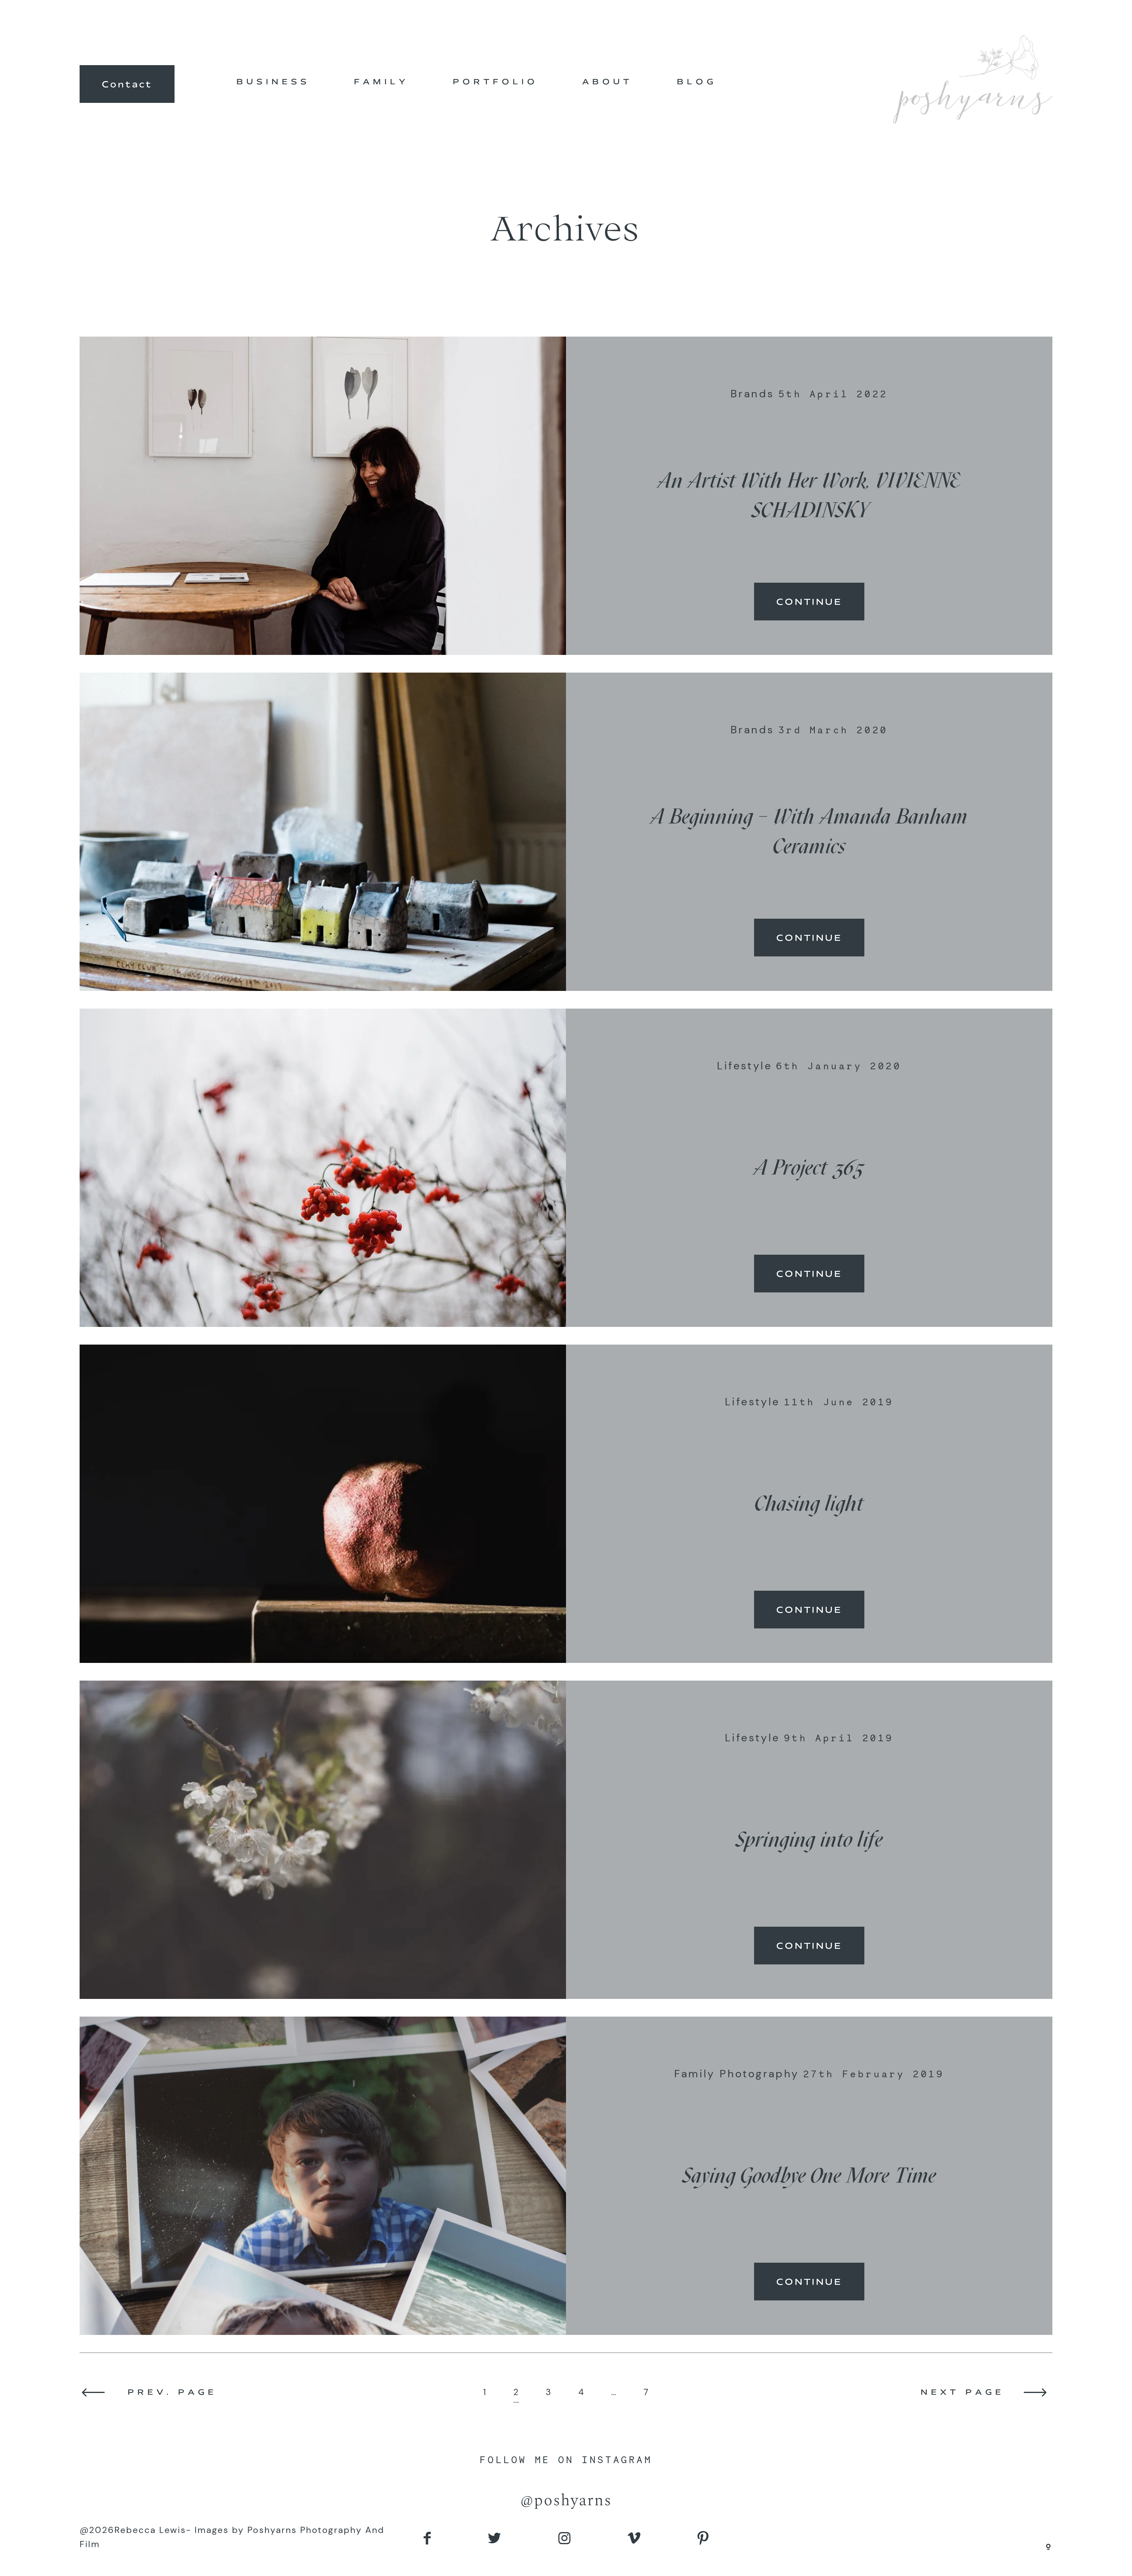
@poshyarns (566, 2501)
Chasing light (809, 1503)
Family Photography (737, 2074)
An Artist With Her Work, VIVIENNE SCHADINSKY (809, 495)
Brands (752, 394)
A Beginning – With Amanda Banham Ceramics (809, 831)
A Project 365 (809, 1167)
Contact (127, 84)
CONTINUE (809, 602)
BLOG (697, 81)
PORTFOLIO (495, 81)
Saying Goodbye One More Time (809, 2175)
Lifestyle (744, 1066)
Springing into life (809, 1839)
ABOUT (607, 81)
